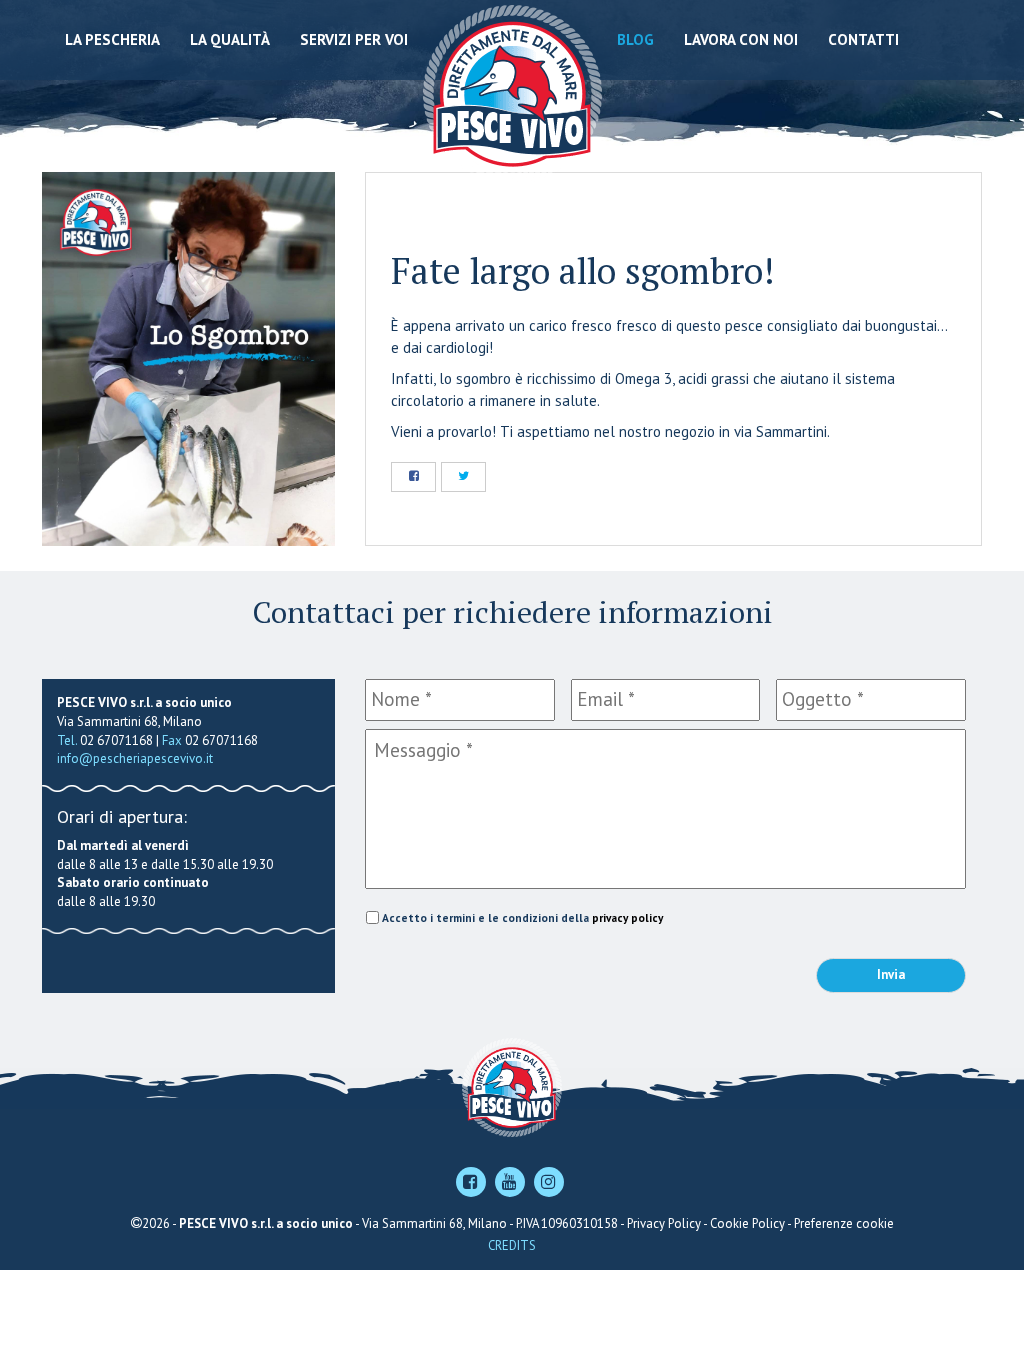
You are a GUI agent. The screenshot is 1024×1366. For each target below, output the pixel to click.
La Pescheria (112, 39)
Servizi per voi (354, 39)
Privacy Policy (664, 1223)
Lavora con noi (741, 39)
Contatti (863, 39)
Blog (635, 39)
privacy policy (627, 917)
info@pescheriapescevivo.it (135, 758)
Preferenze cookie (844, 1223)
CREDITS (512, 1245)
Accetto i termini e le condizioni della (522, 917)
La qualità (230, 39)
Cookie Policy (747, 1223)
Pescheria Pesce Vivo (512, 92)
